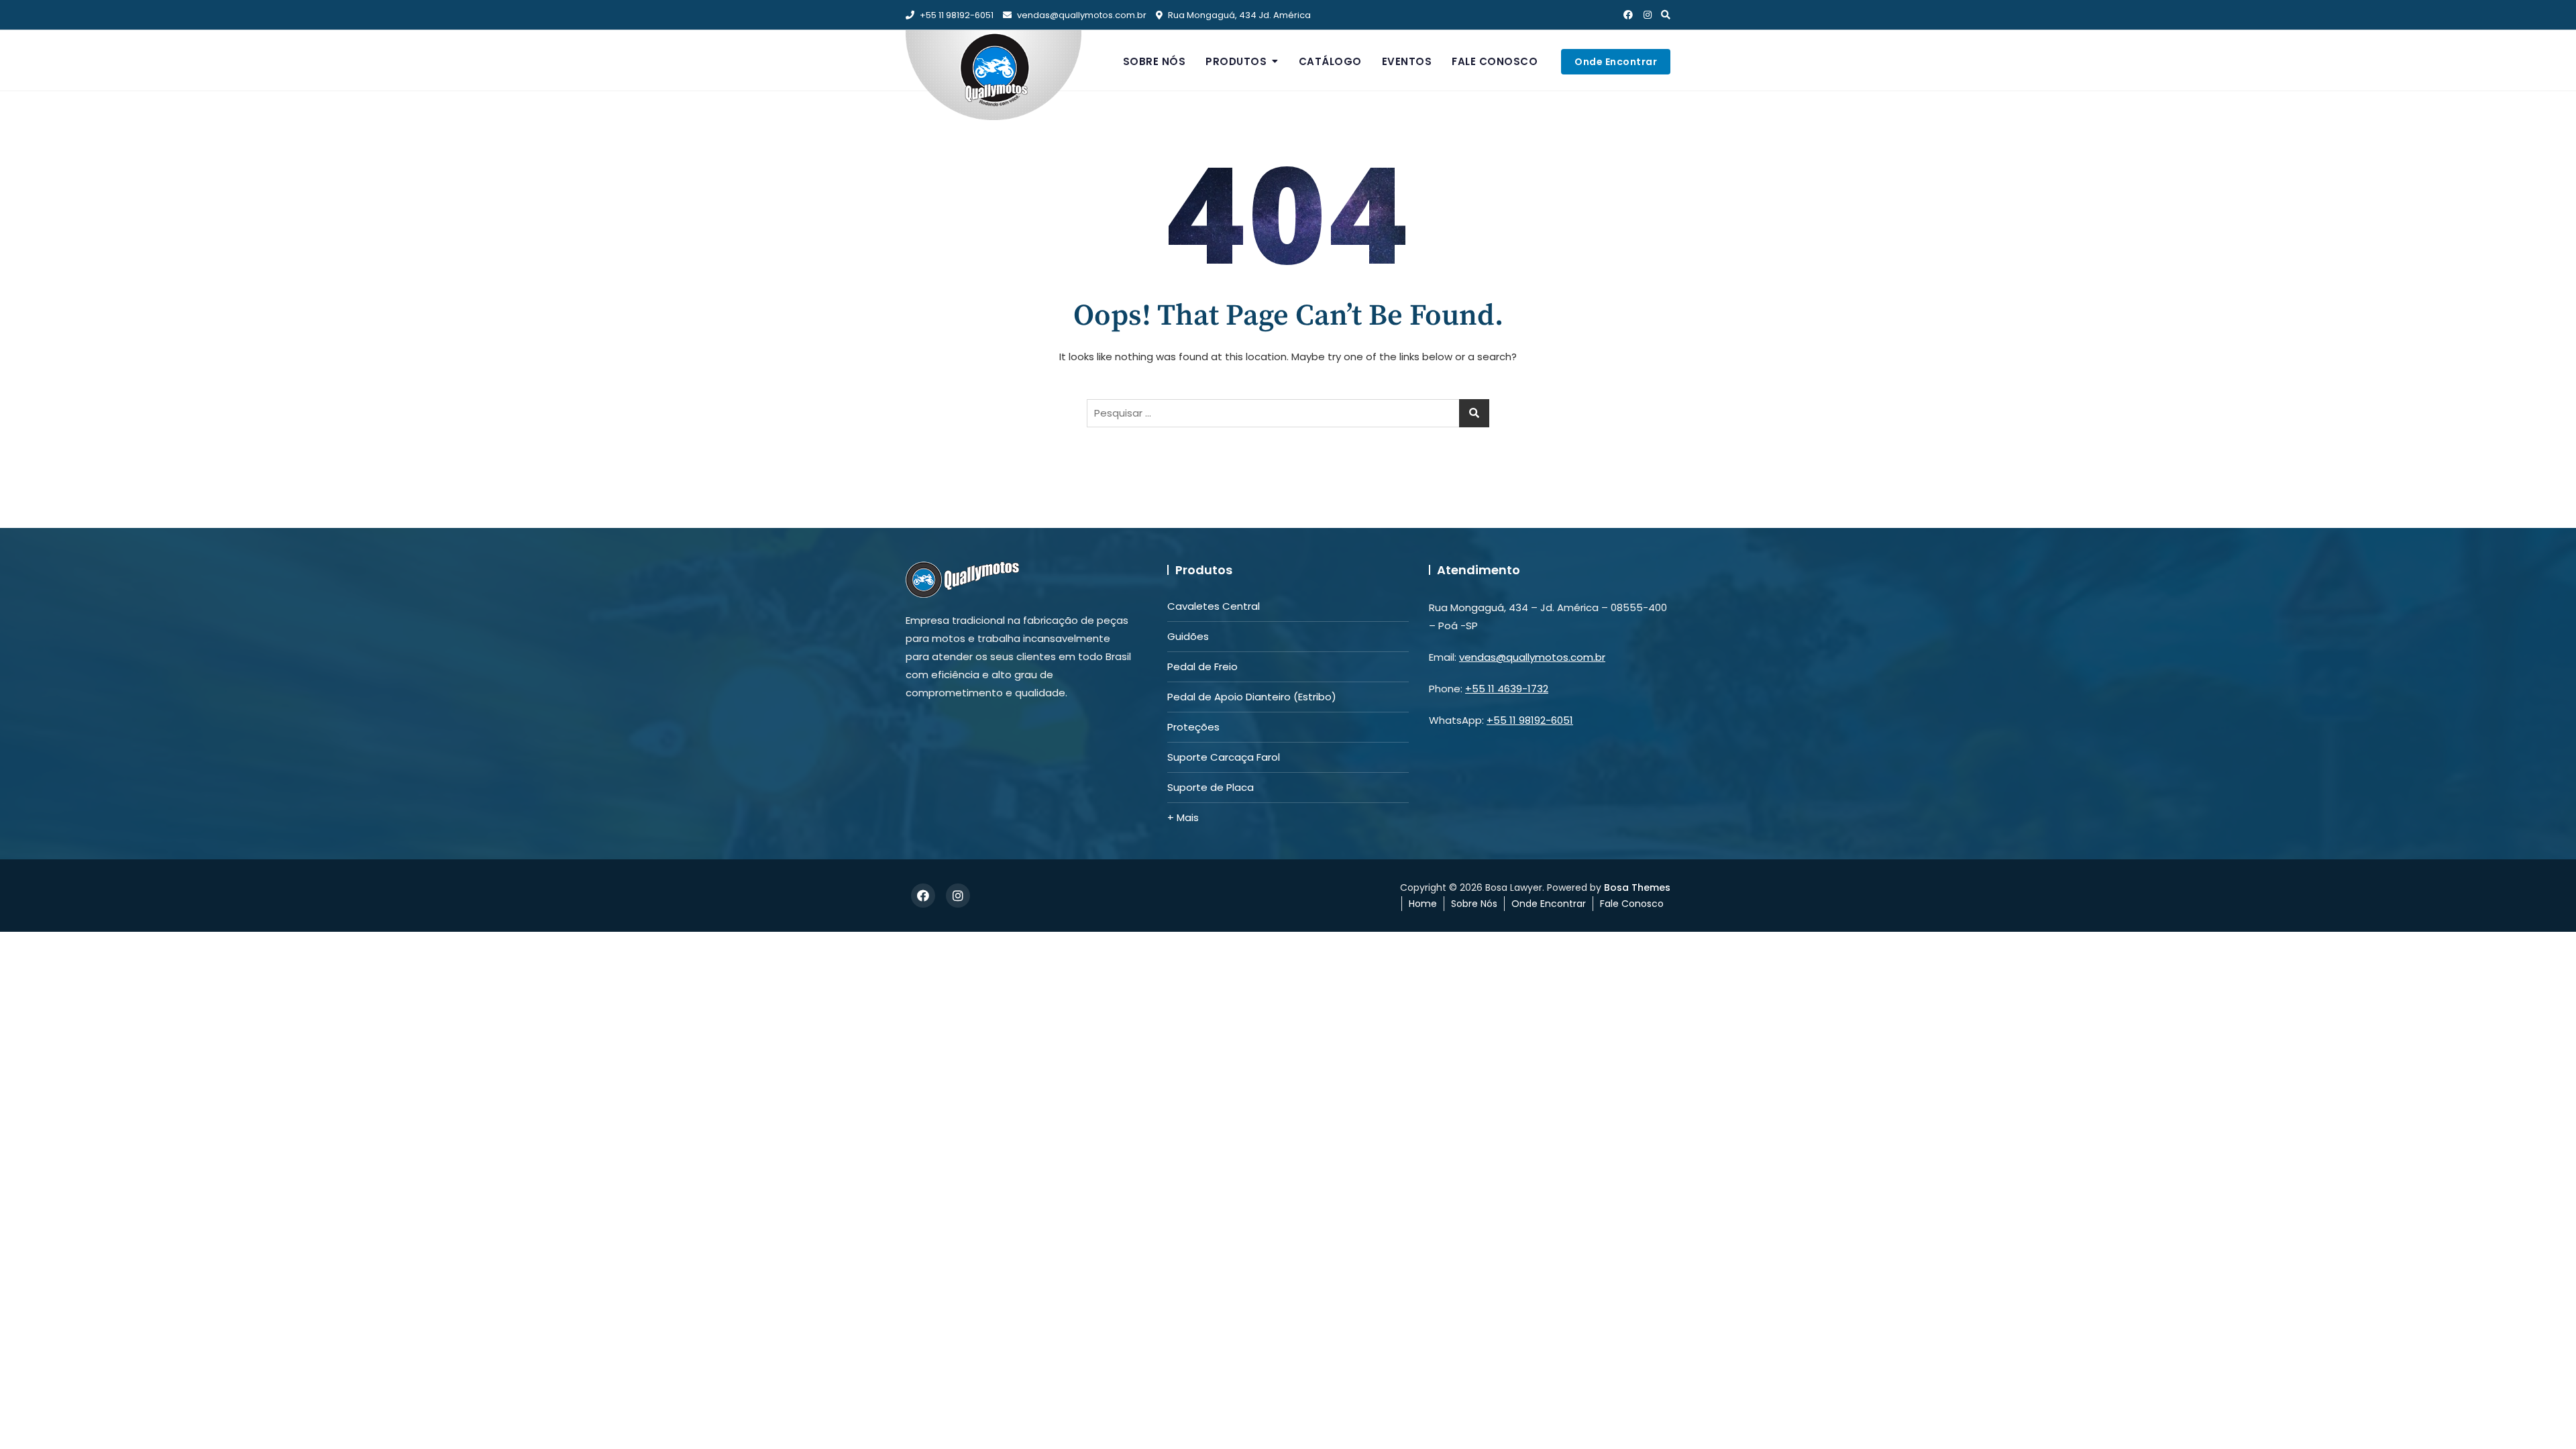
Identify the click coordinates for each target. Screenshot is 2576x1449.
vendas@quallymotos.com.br (1082, 15)
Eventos (1407, 61)
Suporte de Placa (1211, 787)
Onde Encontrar (1616, 62)
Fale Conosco (1495, 61)
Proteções (1193, 727)
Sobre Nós (1155, 61)
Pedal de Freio (1202, 666)
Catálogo (1330, 61)
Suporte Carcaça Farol (1224, 757)
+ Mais (1183, 817)
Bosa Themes (1637, 888)
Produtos (1236, 61)
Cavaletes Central (1214, 606)
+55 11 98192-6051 (956, 15)
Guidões (1188, 636)
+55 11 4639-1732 (1507, 689)
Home (1423, 904)
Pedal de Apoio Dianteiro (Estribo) (1252, 697)
